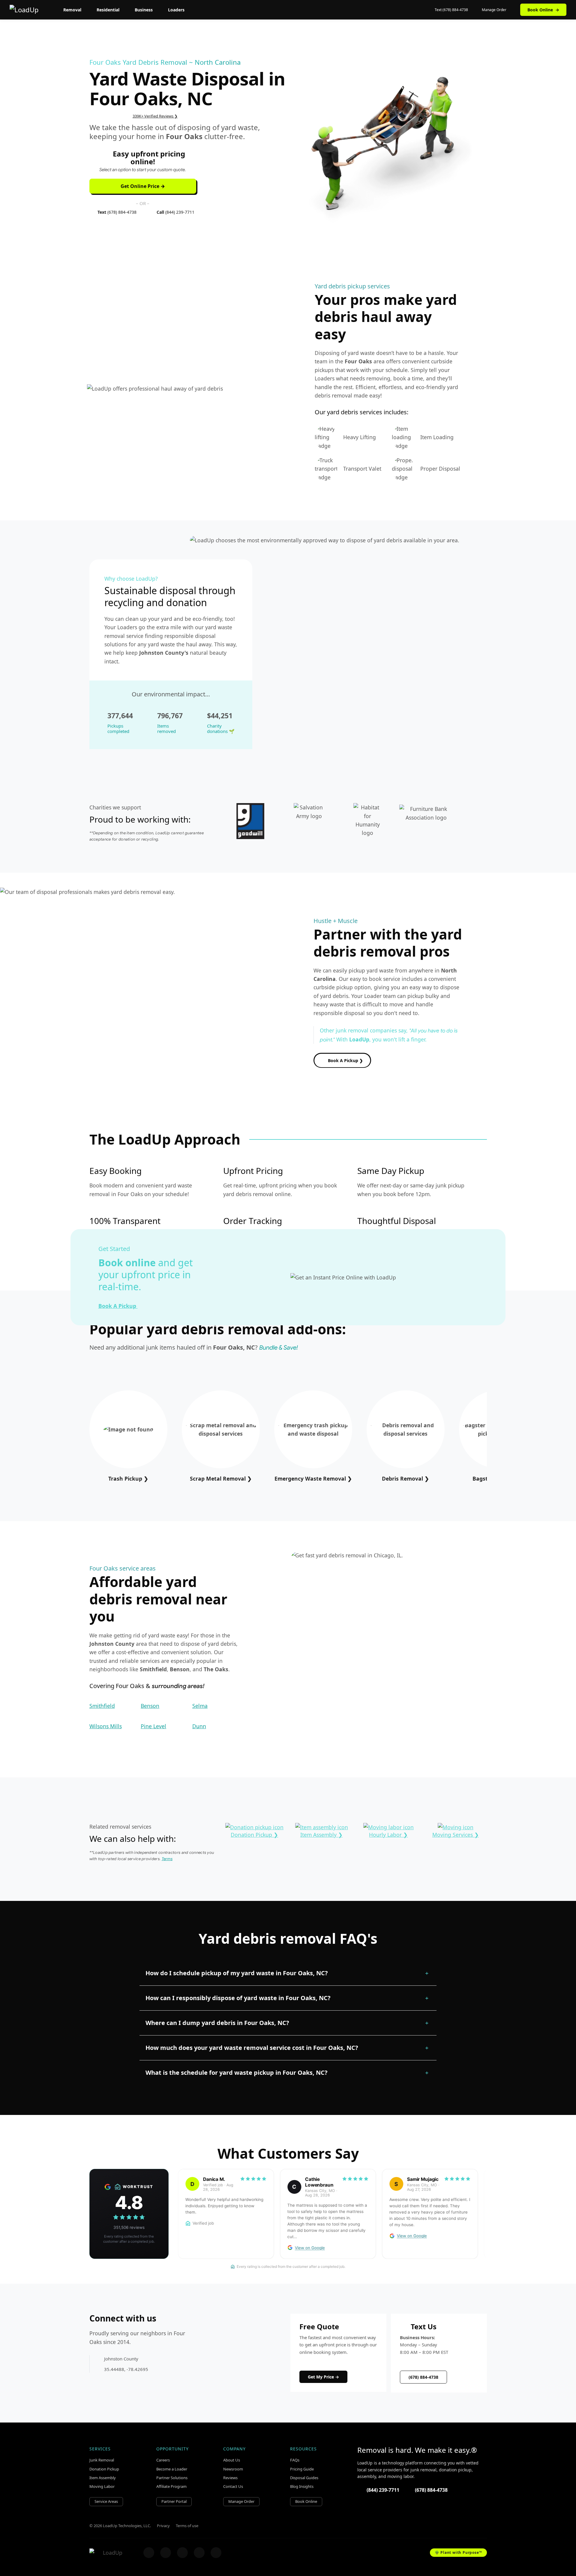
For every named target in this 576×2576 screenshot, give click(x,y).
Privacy (163, 2526)
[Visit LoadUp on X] (182, 2553)
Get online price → (143, 186)
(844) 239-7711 (383, 2490)
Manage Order (494, 10)
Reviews (230, 2478)
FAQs (295, 2460)
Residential (108, 10)
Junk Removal (102, 2460)
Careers (163, 2460)
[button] (288, 1973)
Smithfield (102, 1706)
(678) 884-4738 (423, 2377)
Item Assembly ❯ (321, 1835)
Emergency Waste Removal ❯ (313, 1479)
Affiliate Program (171, 2486)
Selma (200, 1706)
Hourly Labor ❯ (388, 1835)
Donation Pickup (104, 2469)
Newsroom (233, 2469)
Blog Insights (302, 2486)
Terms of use (187, 2526)
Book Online (543, 10)
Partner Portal (174, 2501)
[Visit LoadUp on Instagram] (166, 2553)
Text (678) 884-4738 (451, 10)
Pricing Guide (302, 2469)
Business (144, 10)
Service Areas (106, 2501)
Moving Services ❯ (456, 1835)
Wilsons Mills (106, 1726)
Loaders (176, 10)
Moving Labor (102, 2486)
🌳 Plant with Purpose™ (458, 2552)
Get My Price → (323, 2377)
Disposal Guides (304, 2478)
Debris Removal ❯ (405, 1479)
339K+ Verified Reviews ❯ (155, 116)
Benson (150, 1706)
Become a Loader (172, 2469)
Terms (167, 1859)
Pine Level (153, 1726)
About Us (232, 2460)
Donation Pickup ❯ (254, 1835)
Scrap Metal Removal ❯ (221, 1479)
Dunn (199, 1726)
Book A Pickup (118, 1306)
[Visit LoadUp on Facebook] (149, 2553)
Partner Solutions (172, 2478)
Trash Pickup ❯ (128, 1479)
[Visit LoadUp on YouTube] (199, 2553)
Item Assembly (103, 2478)
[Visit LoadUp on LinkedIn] (216, 2553)
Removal (72, 10)
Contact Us (233, 2486)
